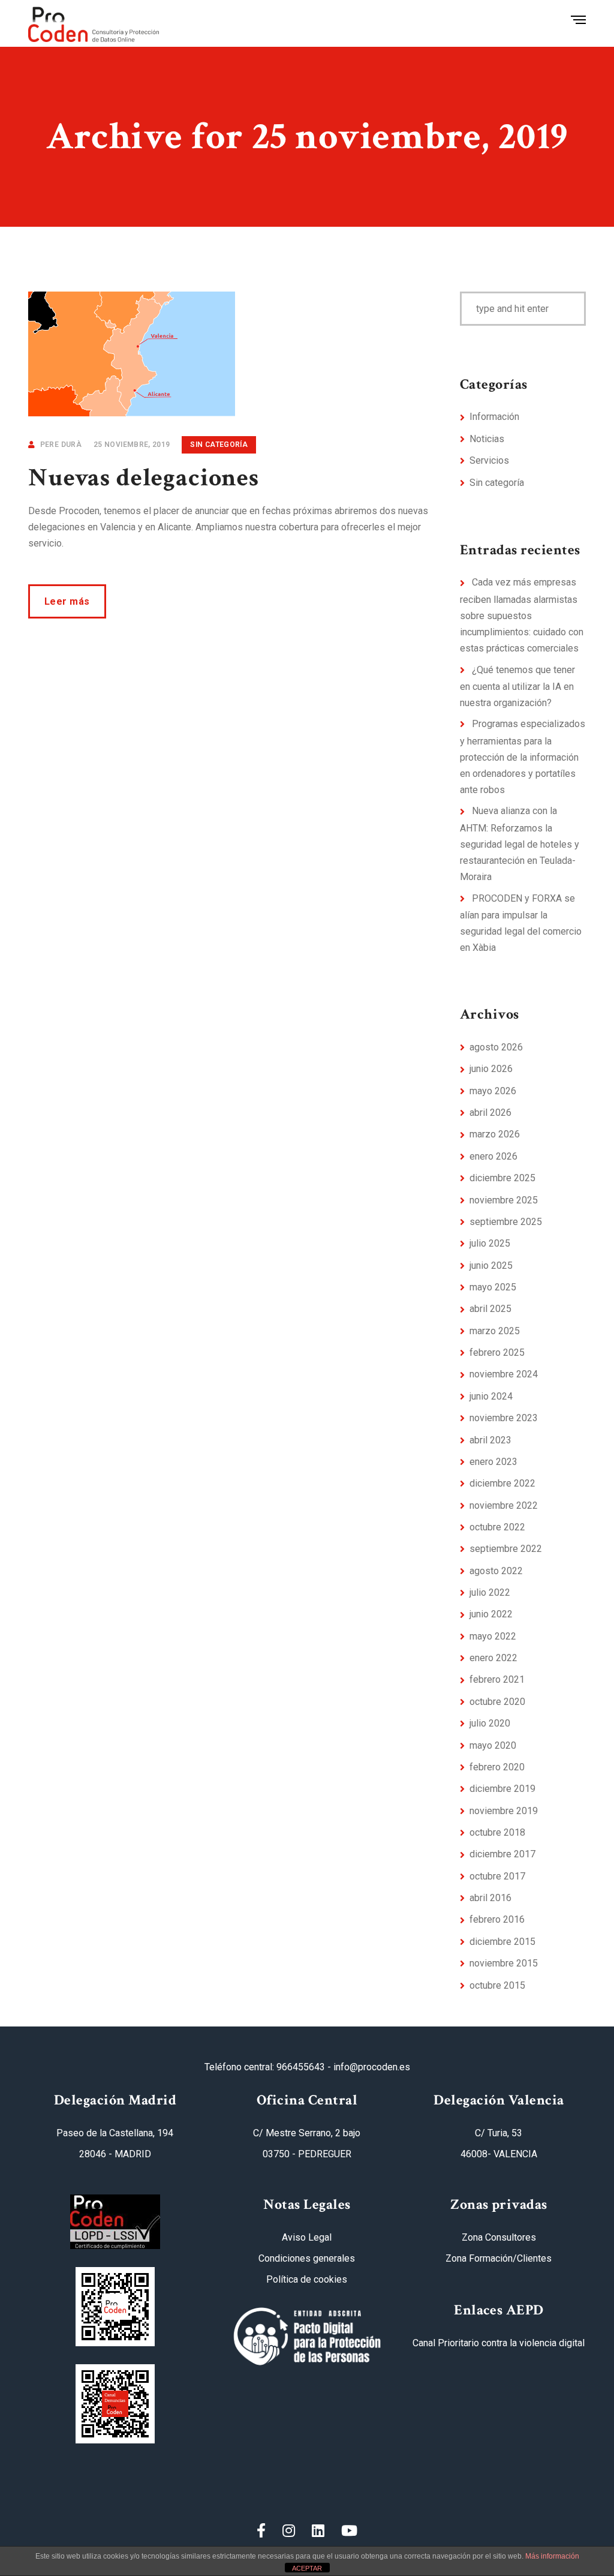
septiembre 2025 (506, 1222)
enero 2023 (493, 1462)
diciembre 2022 (502, 1483)
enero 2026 (493, 1156)
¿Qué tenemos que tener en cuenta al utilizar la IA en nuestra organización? (517, 687)
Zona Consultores (499, 2237)
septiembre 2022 (506, 1549)
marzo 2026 (495, 1134)
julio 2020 (490, 1723)
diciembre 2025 (502, 1178)
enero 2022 (493, 1658)
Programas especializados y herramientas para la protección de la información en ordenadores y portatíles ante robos (523, 757)
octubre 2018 (497, 1832)
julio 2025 (490, 1243)
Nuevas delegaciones (144, 478)
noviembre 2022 (504, 1505)
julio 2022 (490, 1592)
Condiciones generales (307, 2258)
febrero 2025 (497, 1352)
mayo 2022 (493, 1636)
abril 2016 (490, 1898)
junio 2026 (491, 1069)
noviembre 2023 (504, 1418)
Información (494, 417)
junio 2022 (491, 1614)
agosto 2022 (496, 1571)
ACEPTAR (307, 2568)
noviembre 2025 (504, 1200)
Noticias (487, 439)
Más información (552, 2556)
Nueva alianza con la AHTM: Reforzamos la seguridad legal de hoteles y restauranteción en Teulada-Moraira (520, 844)
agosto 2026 (496, 1047)
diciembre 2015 (502, 1942)
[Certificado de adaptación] (115, 2307)
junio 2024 (491, 1396)
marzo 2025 (495, 1331)
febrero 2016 (497, 1919)
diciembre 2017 (502, 1854)
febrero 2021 (497, 1679)
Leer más (67, 601)
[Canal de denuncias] (115, 2404)
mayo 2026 (493, 1091)
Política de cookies (307, 2279)
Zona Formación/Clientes (499, 2258)
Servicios (489, 460)
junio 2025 (491, 1266)
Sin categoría (219, 445)
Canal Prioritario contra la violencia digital (499, 2343)
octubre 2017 (497, 1876)
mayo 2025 (493, 1287)
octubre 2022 (497, 1527)
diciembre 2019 (502, 1789)
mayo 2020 (493, 1745)
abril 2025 (490, 1309)
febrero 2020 (497, 1767)
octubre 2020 (497, 1702)
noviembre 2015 (504, 1963)
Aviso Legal (307, 2237)
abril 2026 (490, 1113)
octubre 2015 (497, 1985)
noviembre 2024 (504, 1374)
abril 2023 (490, 1440)
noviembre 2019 (504, 1811)
